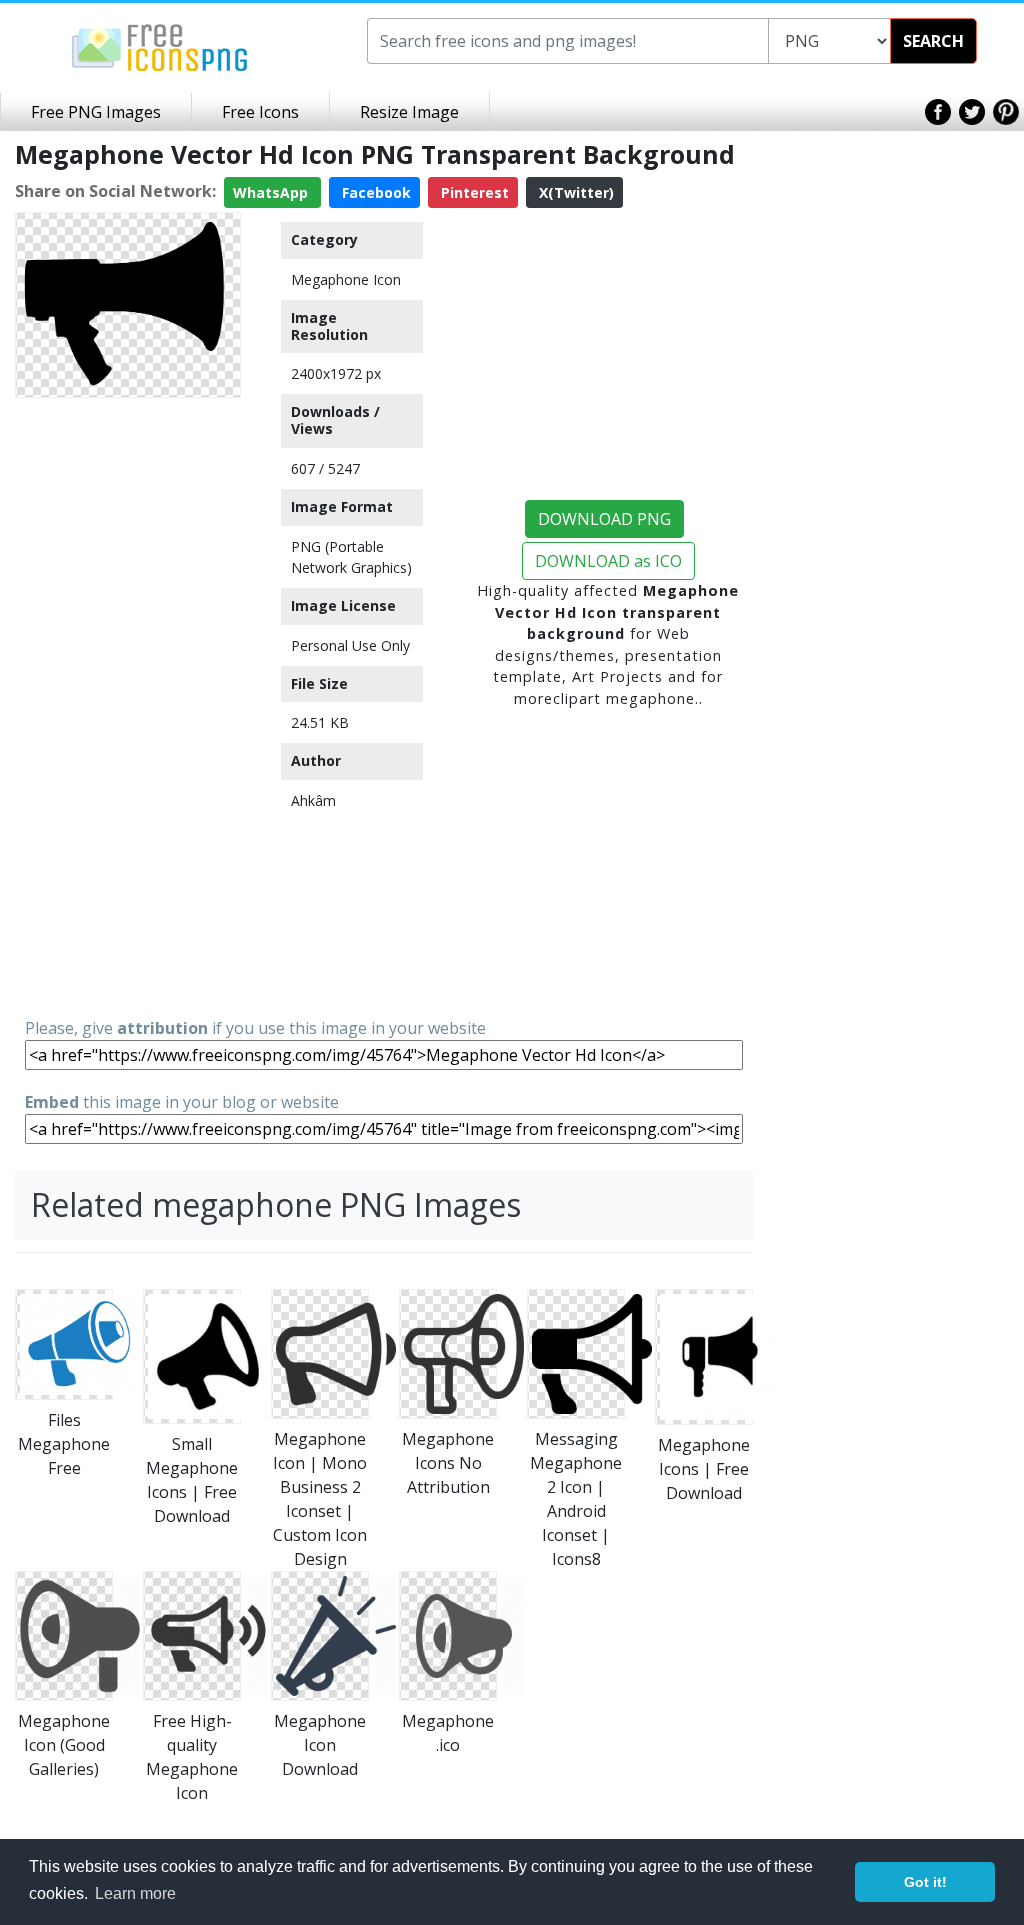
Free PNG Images (96, 112)
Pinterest (473, 192)
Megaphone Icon (346, 279)
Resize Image (409, 112)
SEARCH (933, 41)
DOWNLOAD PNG (604, 519)
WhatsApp (272, 192)
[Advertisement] (128, 706)
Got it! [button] (925, 1882)
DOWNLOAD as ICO (608, 561)
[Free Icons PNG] (160, 46)
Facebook (374, 192)
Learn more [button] (135, 1893)
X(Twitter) (574, 192)
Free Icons (260, 112)
